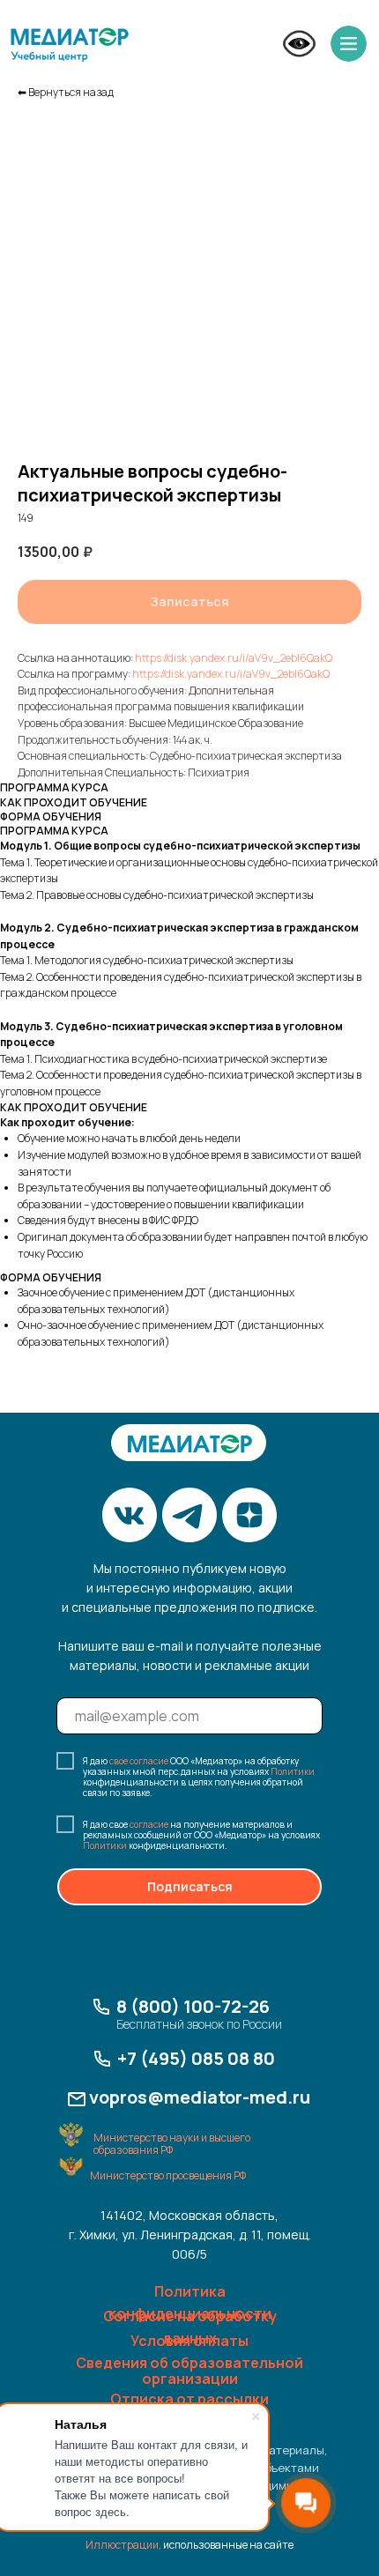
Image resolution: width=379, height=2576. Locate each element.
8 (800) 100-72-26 (193, 2006)
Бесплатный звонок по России (199, 2024)
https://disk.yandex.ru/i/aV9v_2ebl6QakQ (234, 658)
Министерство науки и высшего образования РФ (172, 2144)
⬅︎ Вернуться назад (66, 92)
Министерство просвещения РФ (168, 2175)
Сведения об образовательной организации (189, 2371)
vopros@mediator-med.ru (200, 2097)
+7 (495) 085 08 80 (196, 2058)
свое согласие (139, 1761)
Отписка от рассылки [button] (189, 2399)
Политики (293, 1771)
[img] (70, 45)
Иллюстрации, (123, 2545)
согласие (149, 1824)
